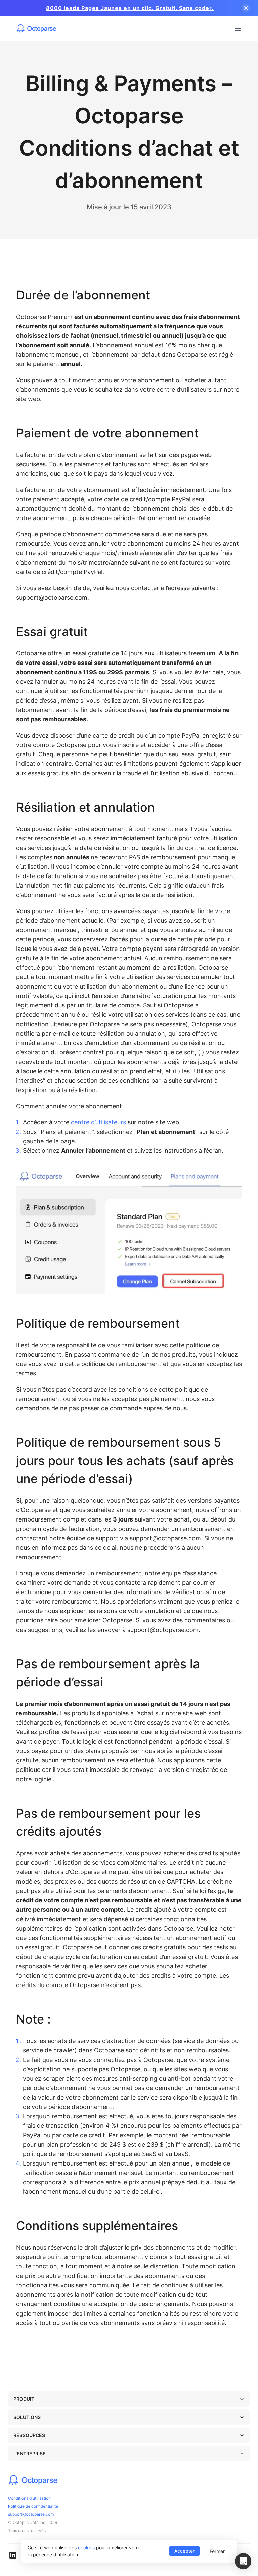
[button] (243, 2561)
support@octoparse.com (31, 2514)
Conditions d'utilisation (29, 2498)
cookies (86, 2548)
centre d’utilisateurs (98, 1122)
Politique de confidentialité (33, 2506)
